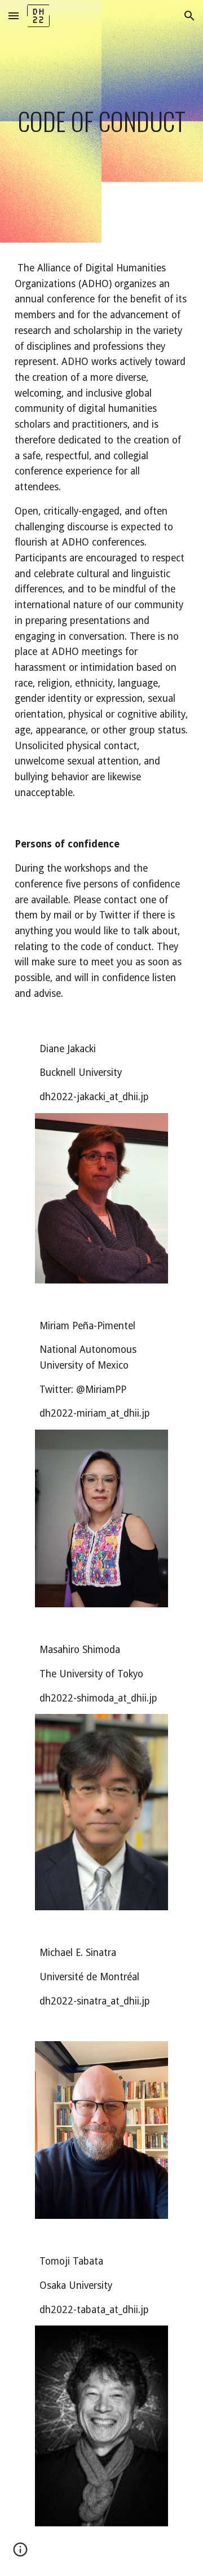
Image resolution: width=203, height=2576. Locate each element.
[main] (101, 121)
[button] (14, 16)
